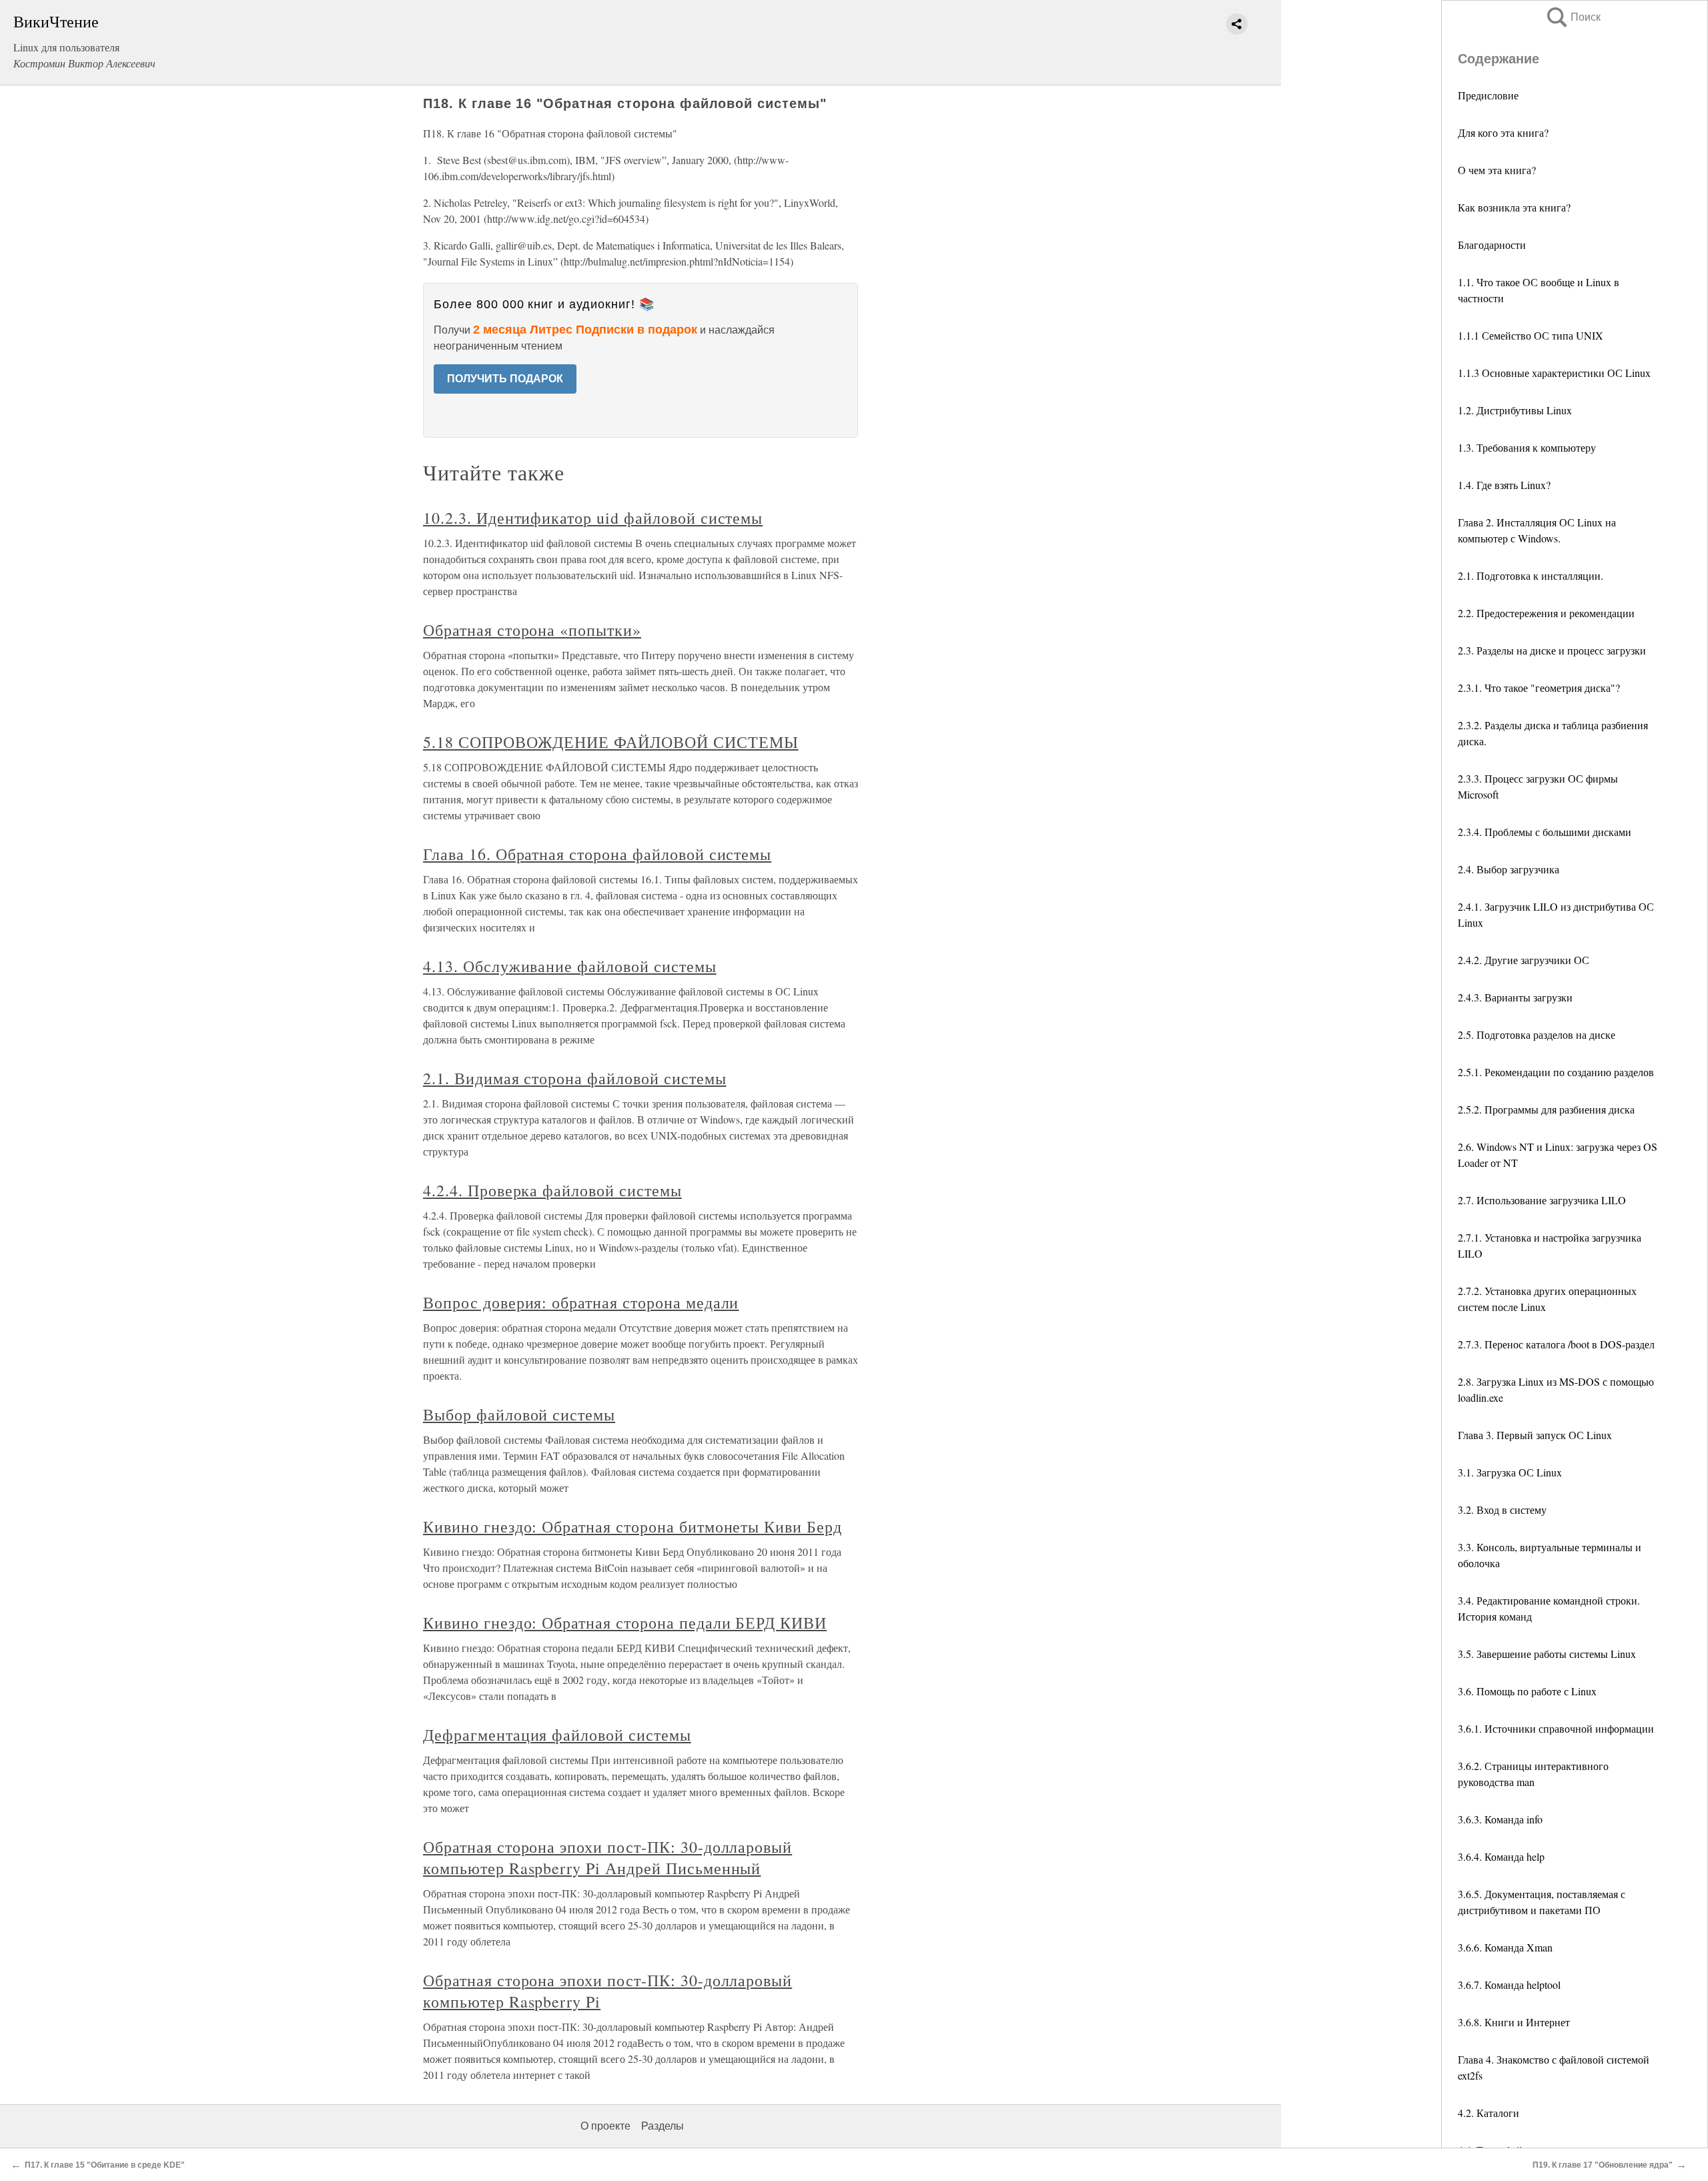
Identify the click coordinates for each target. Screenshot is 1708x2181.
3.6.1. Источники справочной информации (1556, 1728)
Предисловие (1488, 95)
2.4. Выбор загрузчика (1509, 869)
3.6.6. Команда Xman (1505, 1947)
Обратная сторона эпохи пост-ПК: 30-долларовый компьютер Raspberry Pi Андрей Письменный (607, 1857)
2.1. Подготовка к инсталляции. (1531, 575)
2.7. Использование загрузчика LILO (1542, 1200)
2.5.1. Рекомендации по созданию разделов (1556, 1072)
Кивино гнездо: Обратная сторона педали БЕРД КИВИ (625, 1623)
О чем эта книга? (1497, 170)
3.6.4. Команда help (1501, 1856)
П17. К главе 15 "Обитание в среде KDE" (105, 2165)
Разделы (663, 2126)
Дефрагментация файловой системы (557, 1735)
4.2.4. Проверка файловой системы (552, 1190)
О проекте (605, 2126)
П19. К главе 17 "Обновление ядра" (1603, 2165)
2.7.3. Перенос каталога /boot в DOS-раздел (1556, 1344)
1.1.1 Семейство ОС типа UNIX (1531, 335)
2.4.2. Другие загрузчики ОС (1524, 960)
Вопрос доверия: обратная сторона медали (581, 1302)
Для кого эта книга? (1503, 132)
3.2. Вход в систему (1502, 1509)
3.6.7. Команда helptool (1509, 1985)
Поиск (1573, 17)
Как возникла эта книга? (1514, 207)
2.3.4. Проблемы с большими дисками (1545, 832)
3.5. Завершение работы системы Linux (1547, 1654)
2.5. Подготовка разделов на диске (1537, 1034)
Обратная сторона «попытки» (532, 630)
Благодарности (1492, 245)
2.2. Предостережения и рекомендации (1546, 613)
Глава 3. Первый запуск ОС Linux (1535, 1435)
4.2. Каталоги (1488, 2113)
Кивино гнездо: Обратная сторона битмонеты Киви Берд (632, 1526)
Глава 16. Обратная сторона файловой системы (597, 854)
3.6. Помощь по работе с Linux (1527, 1691)
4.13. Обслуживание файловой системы (570, 966)
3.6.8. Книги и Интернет (1514, 2022)
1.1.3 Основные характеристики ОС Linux (1554, 373)
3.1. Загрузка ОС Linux (1510, 1472)
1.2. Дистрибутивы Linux (1515, 410)
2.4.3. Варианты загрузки (1515, 997)
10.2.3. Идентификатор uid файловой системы (593, 518)
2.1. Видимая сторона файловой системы (575, 1078)
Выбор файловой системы (519, 1414)
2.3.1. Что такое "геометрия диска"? (1539, 688)
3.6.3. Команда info (1500, 1819)
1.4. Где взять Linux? (1504, 485)
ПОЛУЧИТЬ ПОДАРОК (505, 379)
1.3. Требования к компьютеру (1527, 447)
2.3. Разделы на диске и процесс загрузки (1552, 650)
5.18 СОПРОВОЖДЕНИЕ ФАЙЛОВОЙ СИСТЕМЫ (611, 742)
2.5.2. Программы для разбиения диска (1546, 1109)
